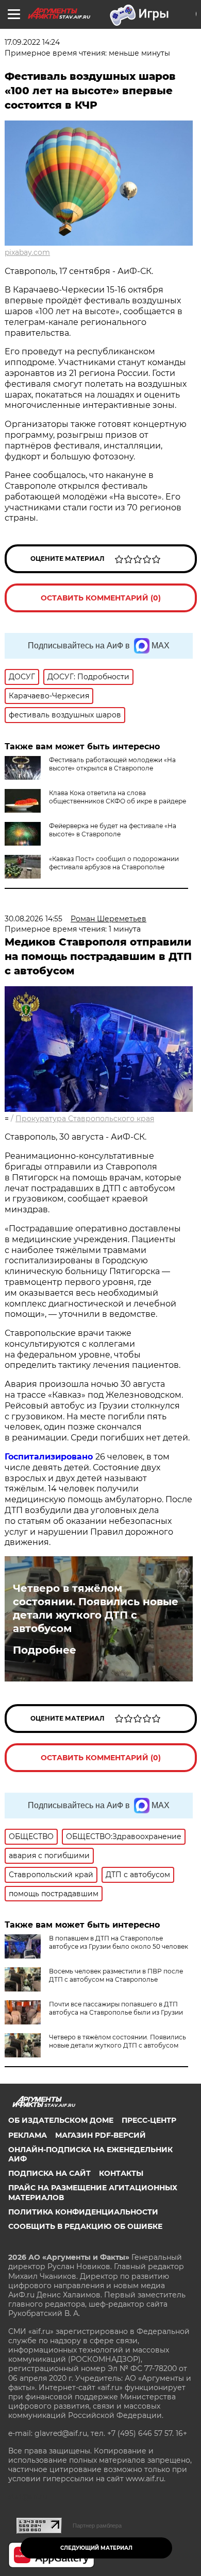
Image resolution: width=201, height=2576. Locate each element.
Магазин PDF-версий (100, 2135)
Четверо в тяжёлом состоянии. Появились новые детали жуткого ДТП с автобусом (96, 1608)
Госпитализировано (50, 1457)
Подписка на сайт (49, 2173)
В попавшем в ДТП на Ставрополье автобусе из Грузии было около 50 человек (119, 1942)
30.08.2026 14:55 (33, 919)
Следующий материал (96, 2548)
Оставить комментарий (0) (101, 598)
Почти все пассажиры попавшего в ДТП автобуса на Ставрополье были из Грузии (116, 2008)
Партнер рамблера (97, 2526)
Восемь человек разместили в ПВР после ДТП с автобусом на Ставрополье (116, 1975)
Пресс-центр (149, 2120)
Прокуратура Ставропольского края (85, 1119)
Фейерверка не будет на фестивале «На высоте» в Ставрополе (113, 830)
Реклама (28, 2135)
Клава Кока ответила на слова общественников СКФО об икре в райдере (118, 797)
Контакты (121, 2173)
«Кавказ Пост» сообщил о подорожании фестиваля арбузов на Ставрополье (114, 863)
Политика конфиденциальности (83, 2212)
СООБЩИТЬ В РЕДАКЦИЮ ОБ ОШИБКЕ (85, 2226)
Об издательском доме (61, 2120)
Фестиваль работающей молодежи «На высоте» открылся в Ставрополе (112, 764)
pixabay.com (27, 252)
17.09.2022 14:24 (32, 42)
